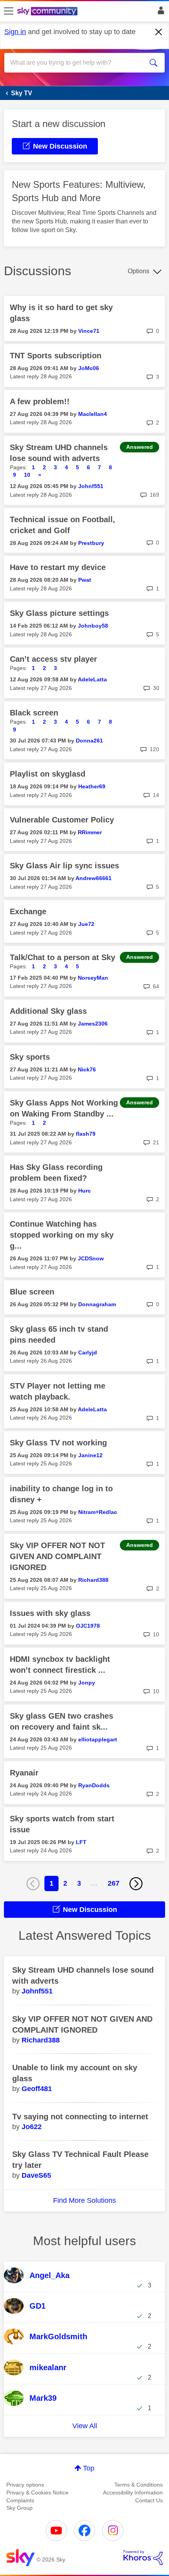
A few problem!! (40, 401)
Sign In (159, 13)
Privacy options (25, 2485)
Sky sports (30, 1057)
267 (114, 1883)
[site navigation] (9, 11)
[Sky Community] (48, 12)
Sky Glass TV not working (58, 1443)
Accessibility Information (133, 2492)
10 (27, 475)
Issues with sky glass (50, 1613)
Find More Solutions (84, 2200)
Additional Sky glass (48, 1011)
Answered (140, 447)
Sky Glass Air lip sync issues (64, 866)
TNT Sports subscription (56, 356)
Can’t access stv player (53, 659)
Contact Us (149, 2500)
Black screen (34, 713)
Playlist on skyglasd (48, 774)
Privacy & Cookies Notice (37, 2492)
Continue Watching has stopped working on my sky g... (62, 1235)
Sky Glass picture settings (59, 613)
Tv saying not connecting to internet (80, 2117)
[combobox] (77, 63)
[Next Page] (136, 1884)
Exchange (28, 911)
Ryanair (24, 1773)
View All (85, 2426)
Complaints (20, 2500)
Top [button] (89, 2468)
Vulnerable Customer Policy (62, 820)
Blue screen (32, 1292)
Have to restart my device (58, 567)
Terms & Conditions (139, 2485)
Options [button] (139, 271)
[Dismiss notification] (159, 32)
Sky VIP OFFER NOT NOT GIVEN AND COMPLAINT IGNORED (57, 1556)
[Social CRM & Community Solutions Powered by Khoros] (143, 2558)
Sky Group (19, 2508)
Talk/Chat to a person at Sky (62, 957)
